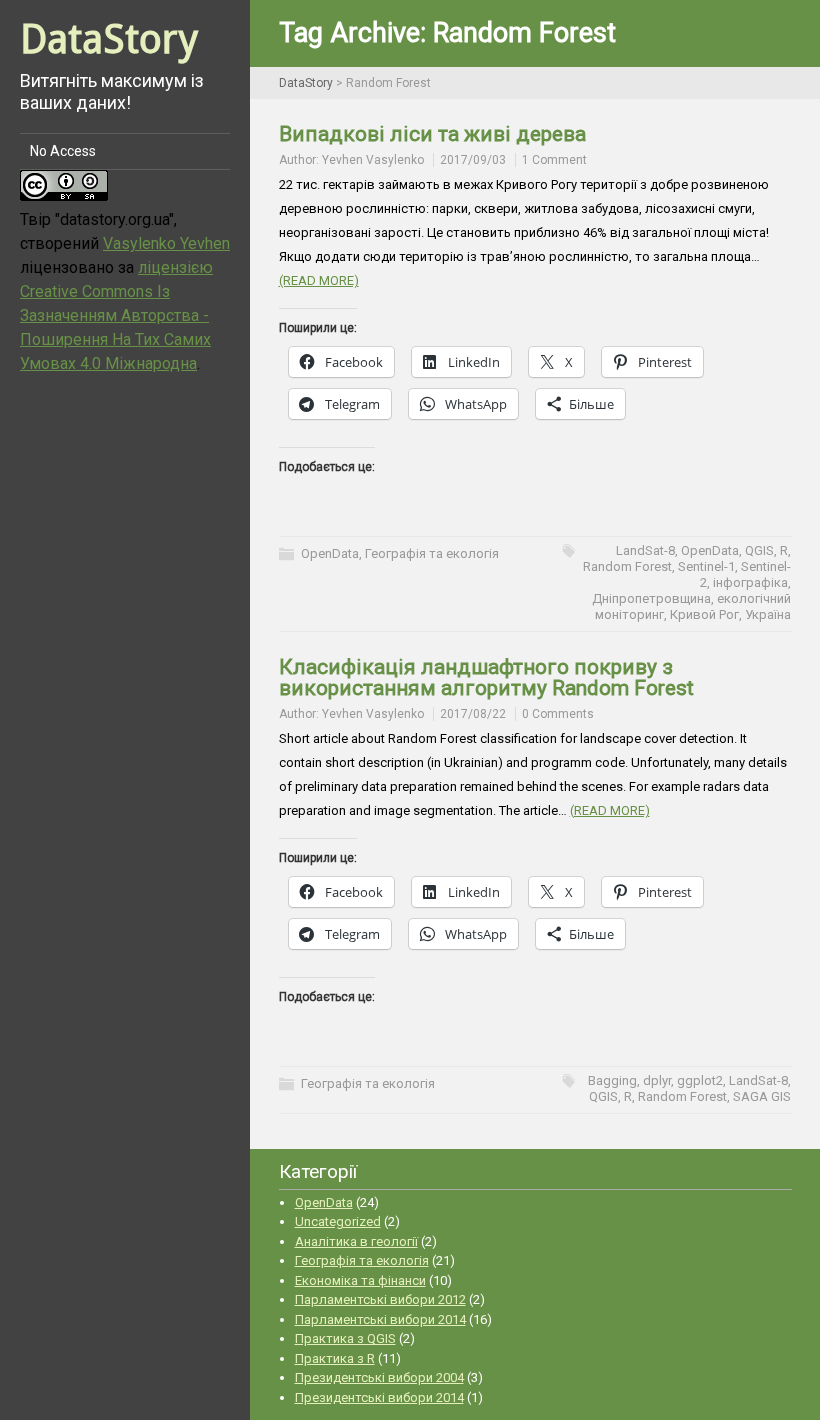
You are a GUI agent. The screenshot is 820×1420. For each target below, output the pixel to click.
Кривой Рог (704, 614)
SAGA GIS (762, 1096)
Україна (768, 614)
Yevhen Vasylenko (373, 160)
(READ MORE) (319, 280)
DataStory (109, 39)
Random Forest (627, 566)
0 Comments (558, 714)
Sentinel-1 (706, 566)
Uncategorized (338, 1221)
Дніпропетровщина (651, 598)
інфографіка (750, 582)
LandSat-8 (645, 550)
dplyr (657, 1080)
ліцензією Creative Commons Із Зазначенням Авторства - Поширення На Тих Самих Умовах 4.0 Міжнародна (116, 315)
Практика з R (335, 1358)
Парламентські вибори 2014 (380, 1319)
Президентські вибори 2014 (379, 1397)
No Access (63, 151)
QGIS (759, 550)
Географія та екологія (432, 553)
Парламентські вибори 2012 (380, 1299)
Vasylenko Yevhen (166, 243)
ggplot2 (700, 1080)
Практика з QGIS (345, 1338)
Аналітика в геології (356, 1241)
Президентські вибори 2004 (379, 1377)
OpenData (330, 553)
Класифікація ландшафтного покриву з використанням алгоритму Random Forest (486, 677)
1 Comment (554, 160)
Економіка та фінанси (360, 1280)
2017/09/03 (473, 160)
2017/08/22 (473, 714)
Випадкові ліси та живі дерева (432, 134)
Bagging (612, 1080)
